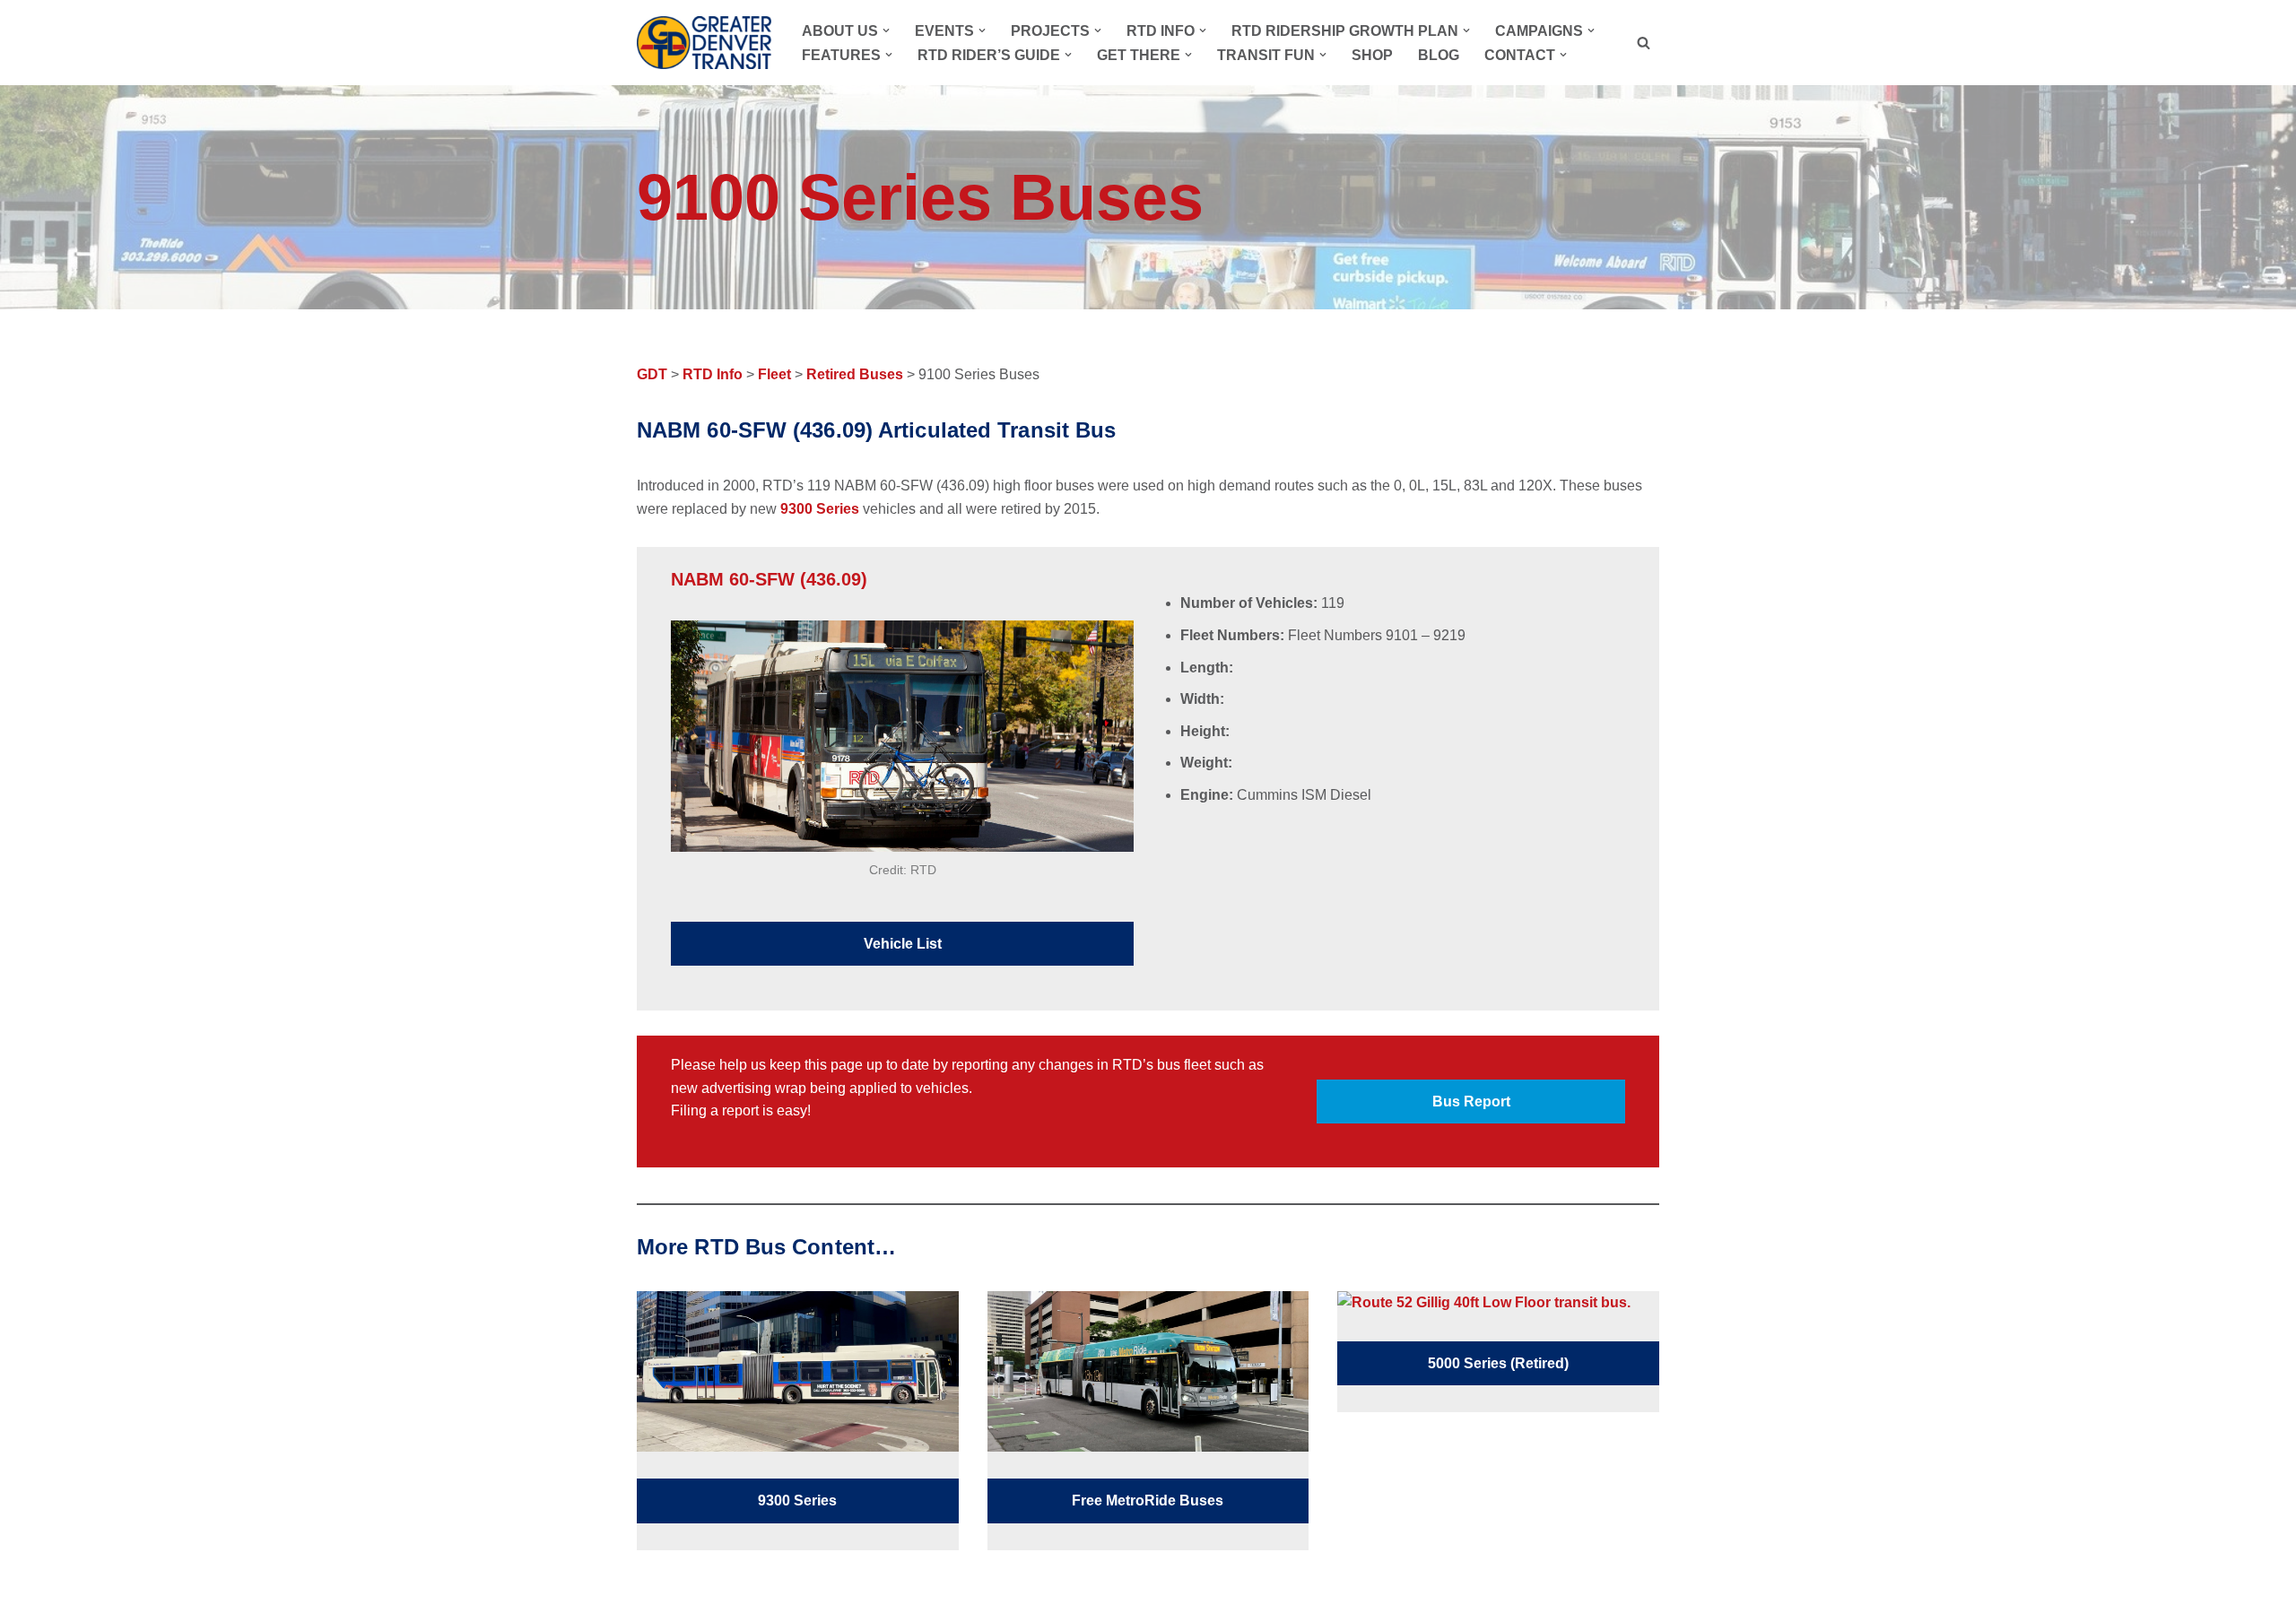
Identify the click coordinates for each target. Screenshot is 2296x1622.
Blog (1439, 55)
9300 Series (820, 509)
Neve (654, 1599)
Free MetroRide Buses (1148, 1501)
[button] (886, 30)
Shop (1372, 55)
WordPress (800, 1599)
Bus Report (1471, 1102)
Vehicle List (903, 944)
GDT (652, 374)
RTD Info (713, 374)
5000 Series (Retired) (1498, 1363)
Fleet (774, 374)
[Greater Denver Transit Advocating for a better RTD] (704, 43)
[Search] (1644, 43)
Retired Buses (855, 374)
